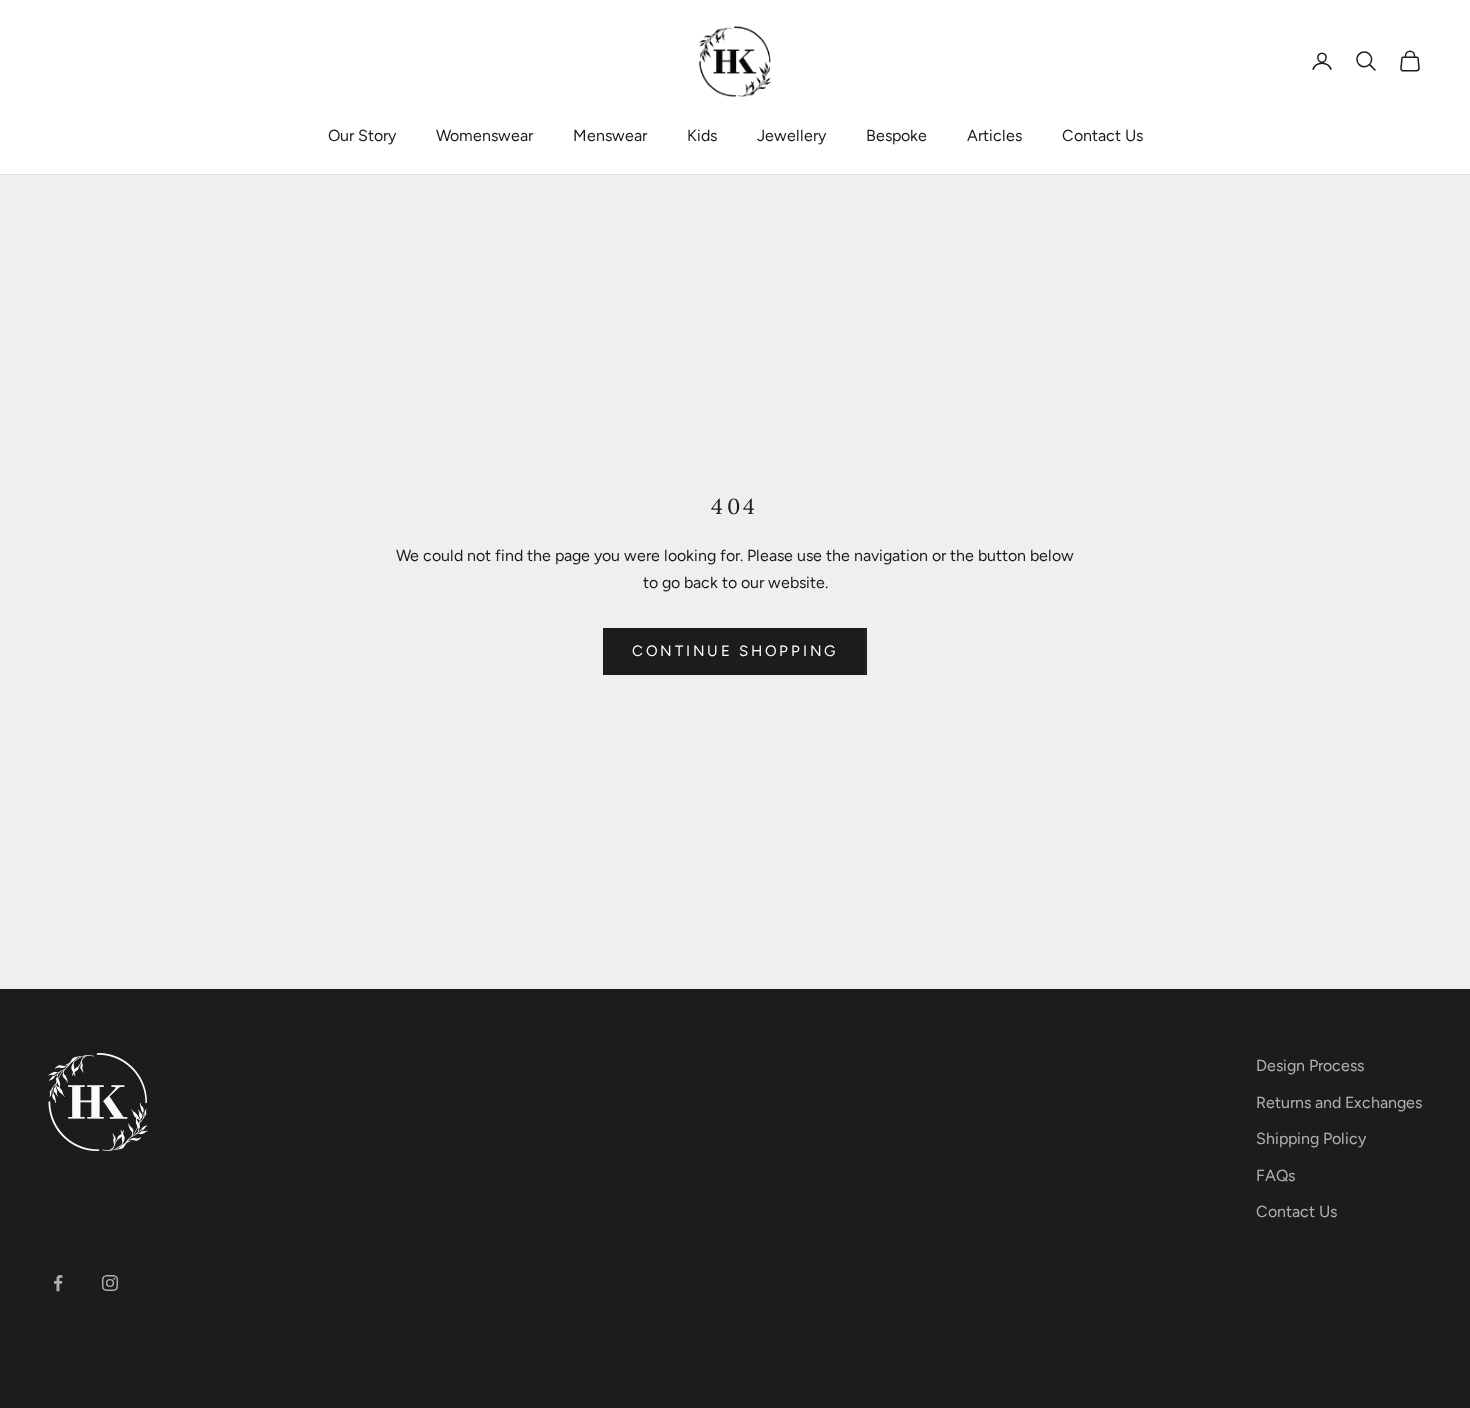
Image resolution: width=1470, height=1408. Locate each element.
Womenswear (484, 135)
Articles (994, 135)
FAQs (1275, 1175)
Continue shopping (735, 651)
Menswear (610, 135)
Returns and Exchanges (1339, 1102)
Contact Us (1102, 135)
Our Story (362, 135)
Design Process (1310, 1065)
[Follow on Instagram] (110, 1283)
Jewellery (791, 135)
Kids (702, 135)
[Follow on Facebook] (58, 1283)
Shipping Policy (1311, 1138)
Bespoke (896, 135)
